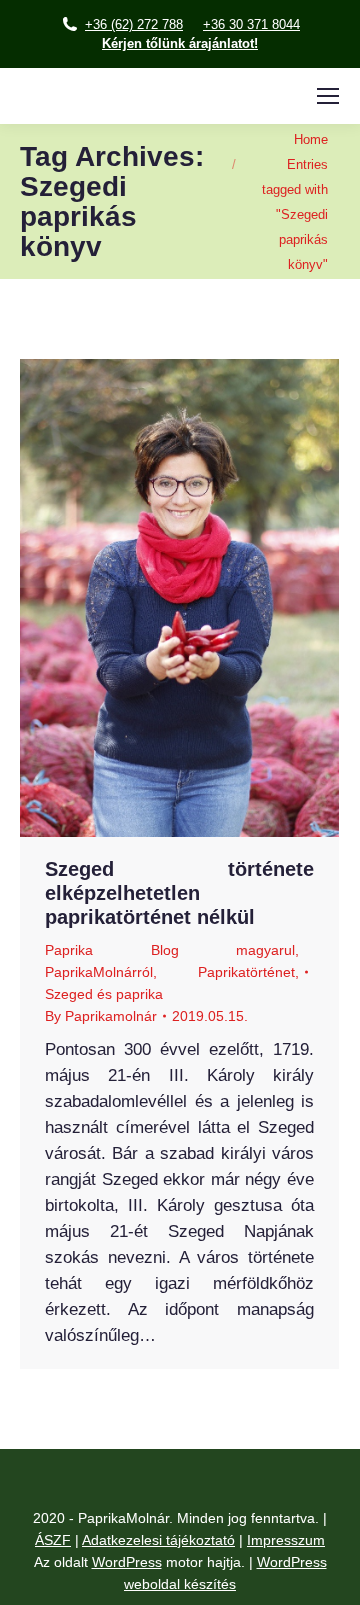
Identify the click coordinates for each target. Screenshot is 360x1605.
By (101, 1016)
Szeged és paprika (104, 994)
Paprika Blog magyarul (170, 950)
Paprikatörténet (246, 972)
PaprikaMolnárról (99, 972)
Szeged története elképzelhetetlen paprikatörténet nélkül (179, 893)
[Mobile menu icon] (328, 96)
